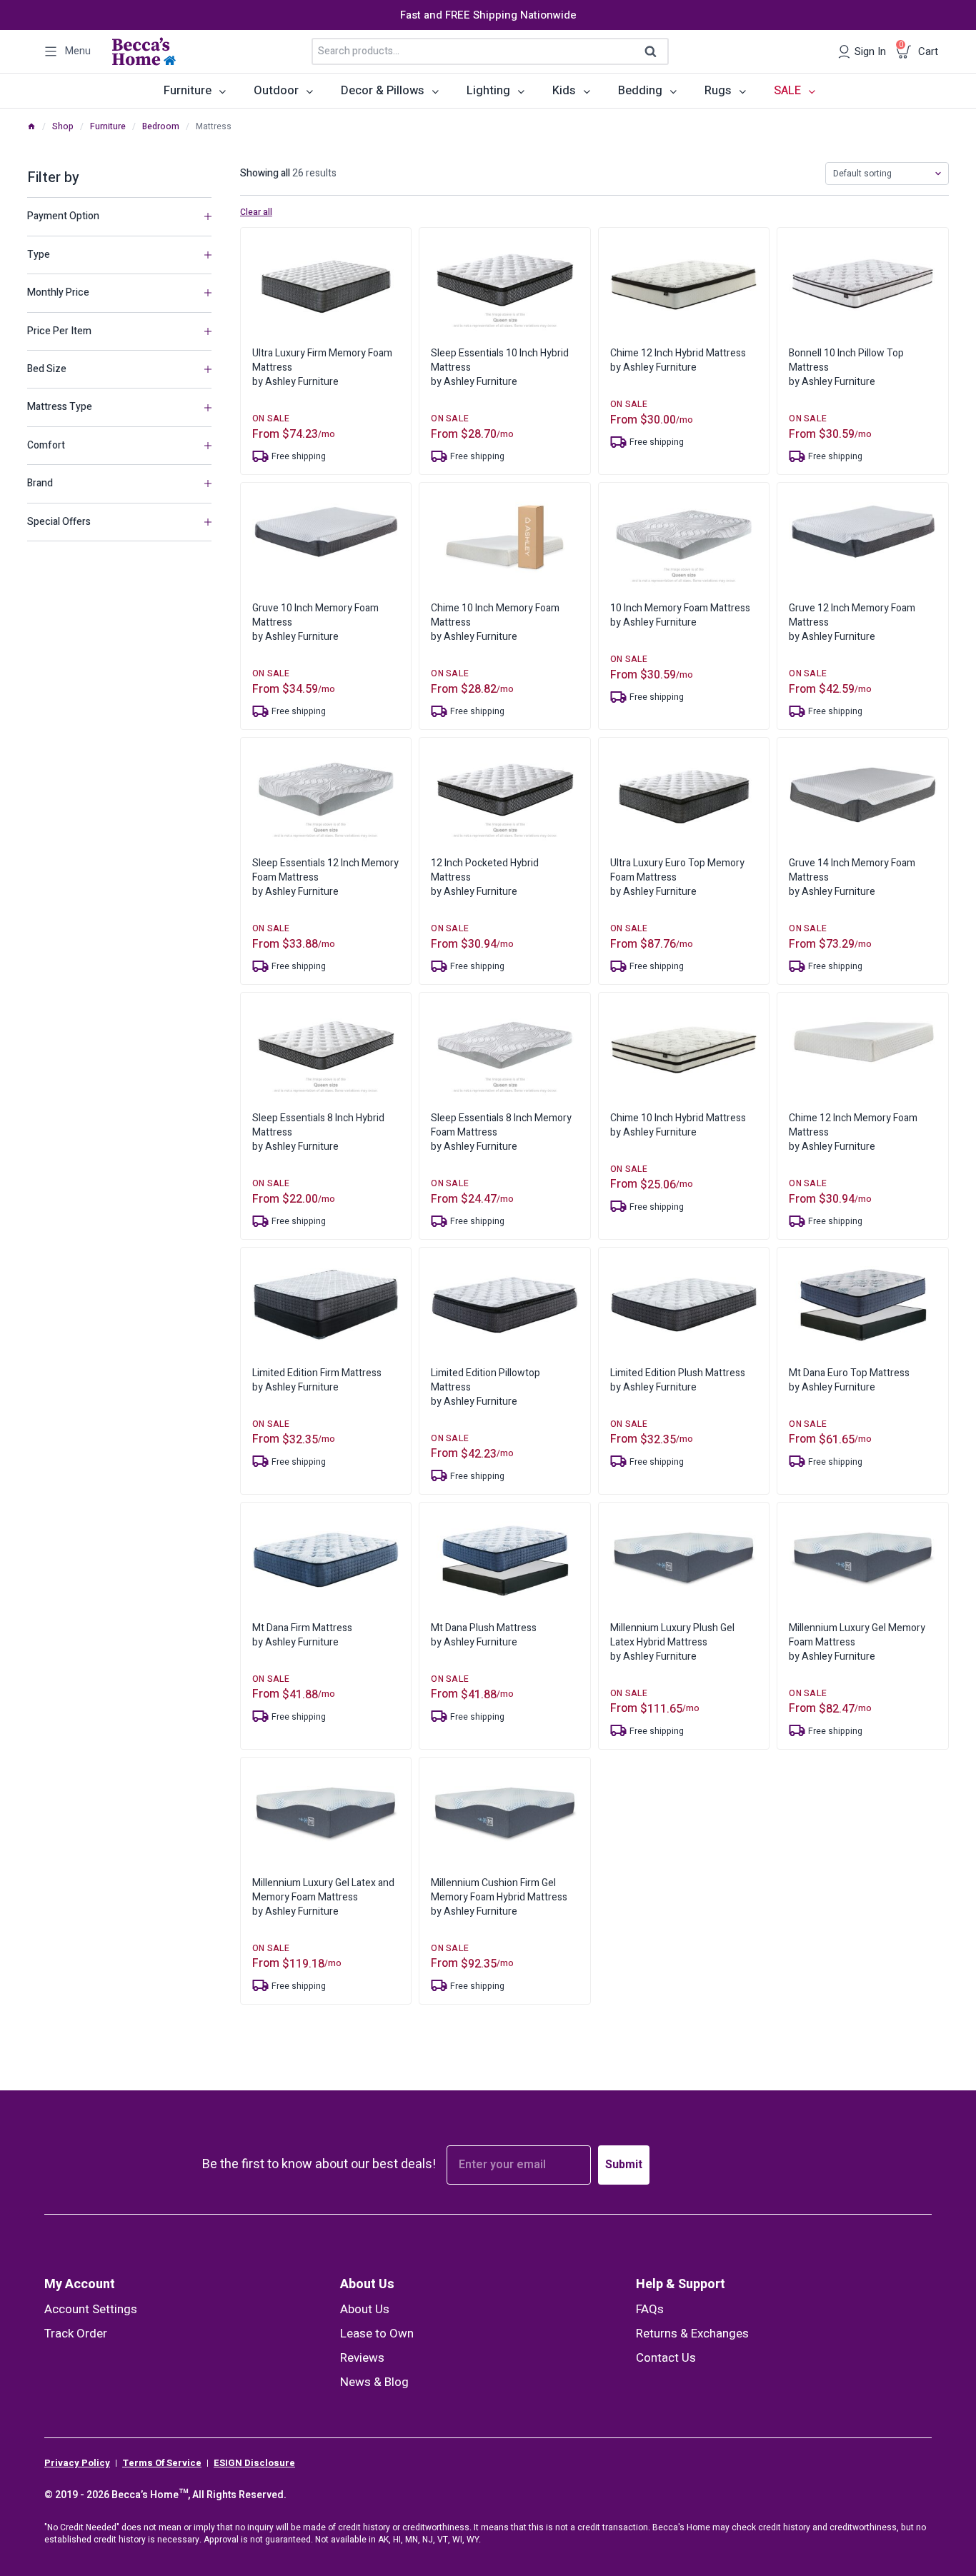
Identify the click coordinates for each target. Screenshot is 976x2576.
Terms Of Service (162, 2463)
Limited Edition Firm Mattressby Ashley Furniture (317, 1380)
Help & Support (681, 2284)
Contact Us (666, 2358)
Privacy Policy (77, 2463)
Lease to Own (377, 2334)
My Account (80, 2284)
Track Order (76, 2334)
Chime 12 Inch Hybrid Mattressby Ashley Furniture (678, 360)
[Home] (31, 126)
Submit (624, 2165)
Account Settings (91, 2309)
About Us (367, 2284)
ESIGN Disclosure (254, 2463)
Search (655, 52)
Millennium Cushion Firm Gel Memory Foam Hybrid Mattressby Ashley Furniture (499, 1897)
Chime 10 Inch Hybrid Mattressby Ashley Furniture (678, 1125)
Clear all (256, 213)
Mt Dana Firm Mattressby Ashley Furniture (302, 1635)
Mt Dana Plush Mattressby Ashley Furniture (484, 1635)
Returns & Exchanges (692, 2334)
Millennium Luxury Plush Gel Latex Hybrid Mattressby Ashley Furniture (672, 1642)
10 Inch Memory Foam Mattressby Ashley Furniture (680, 615)
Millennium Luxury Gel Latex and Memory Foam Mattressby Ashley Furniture (323, 1897)
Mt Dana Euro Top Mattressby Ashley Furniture (849, 1380)
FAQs (650, 2309)
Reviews (362, 2358)
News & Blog (374, 2382)
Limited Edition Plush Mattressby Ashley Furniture (678, 1380)
